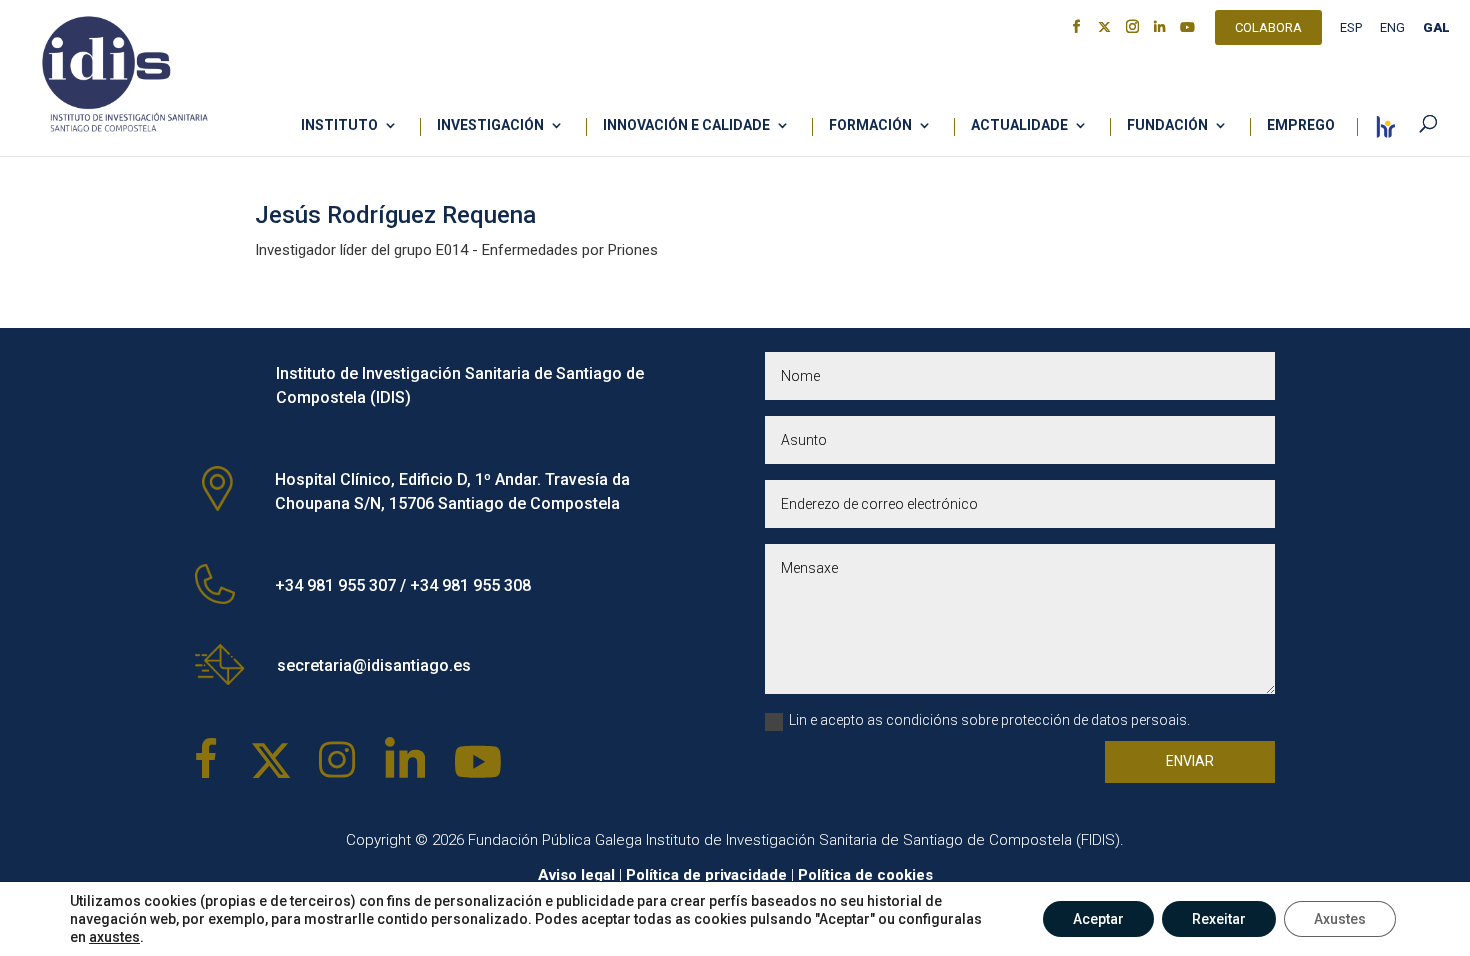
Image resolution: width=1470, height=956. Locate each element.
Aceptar (1098, 919)
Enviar (1190, 761)
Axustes (1340, 919)
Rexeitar (1219, 919)
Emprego (1301, 125)
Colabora (1268, 30)
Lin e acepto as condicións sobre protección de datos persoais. (989, 720)
